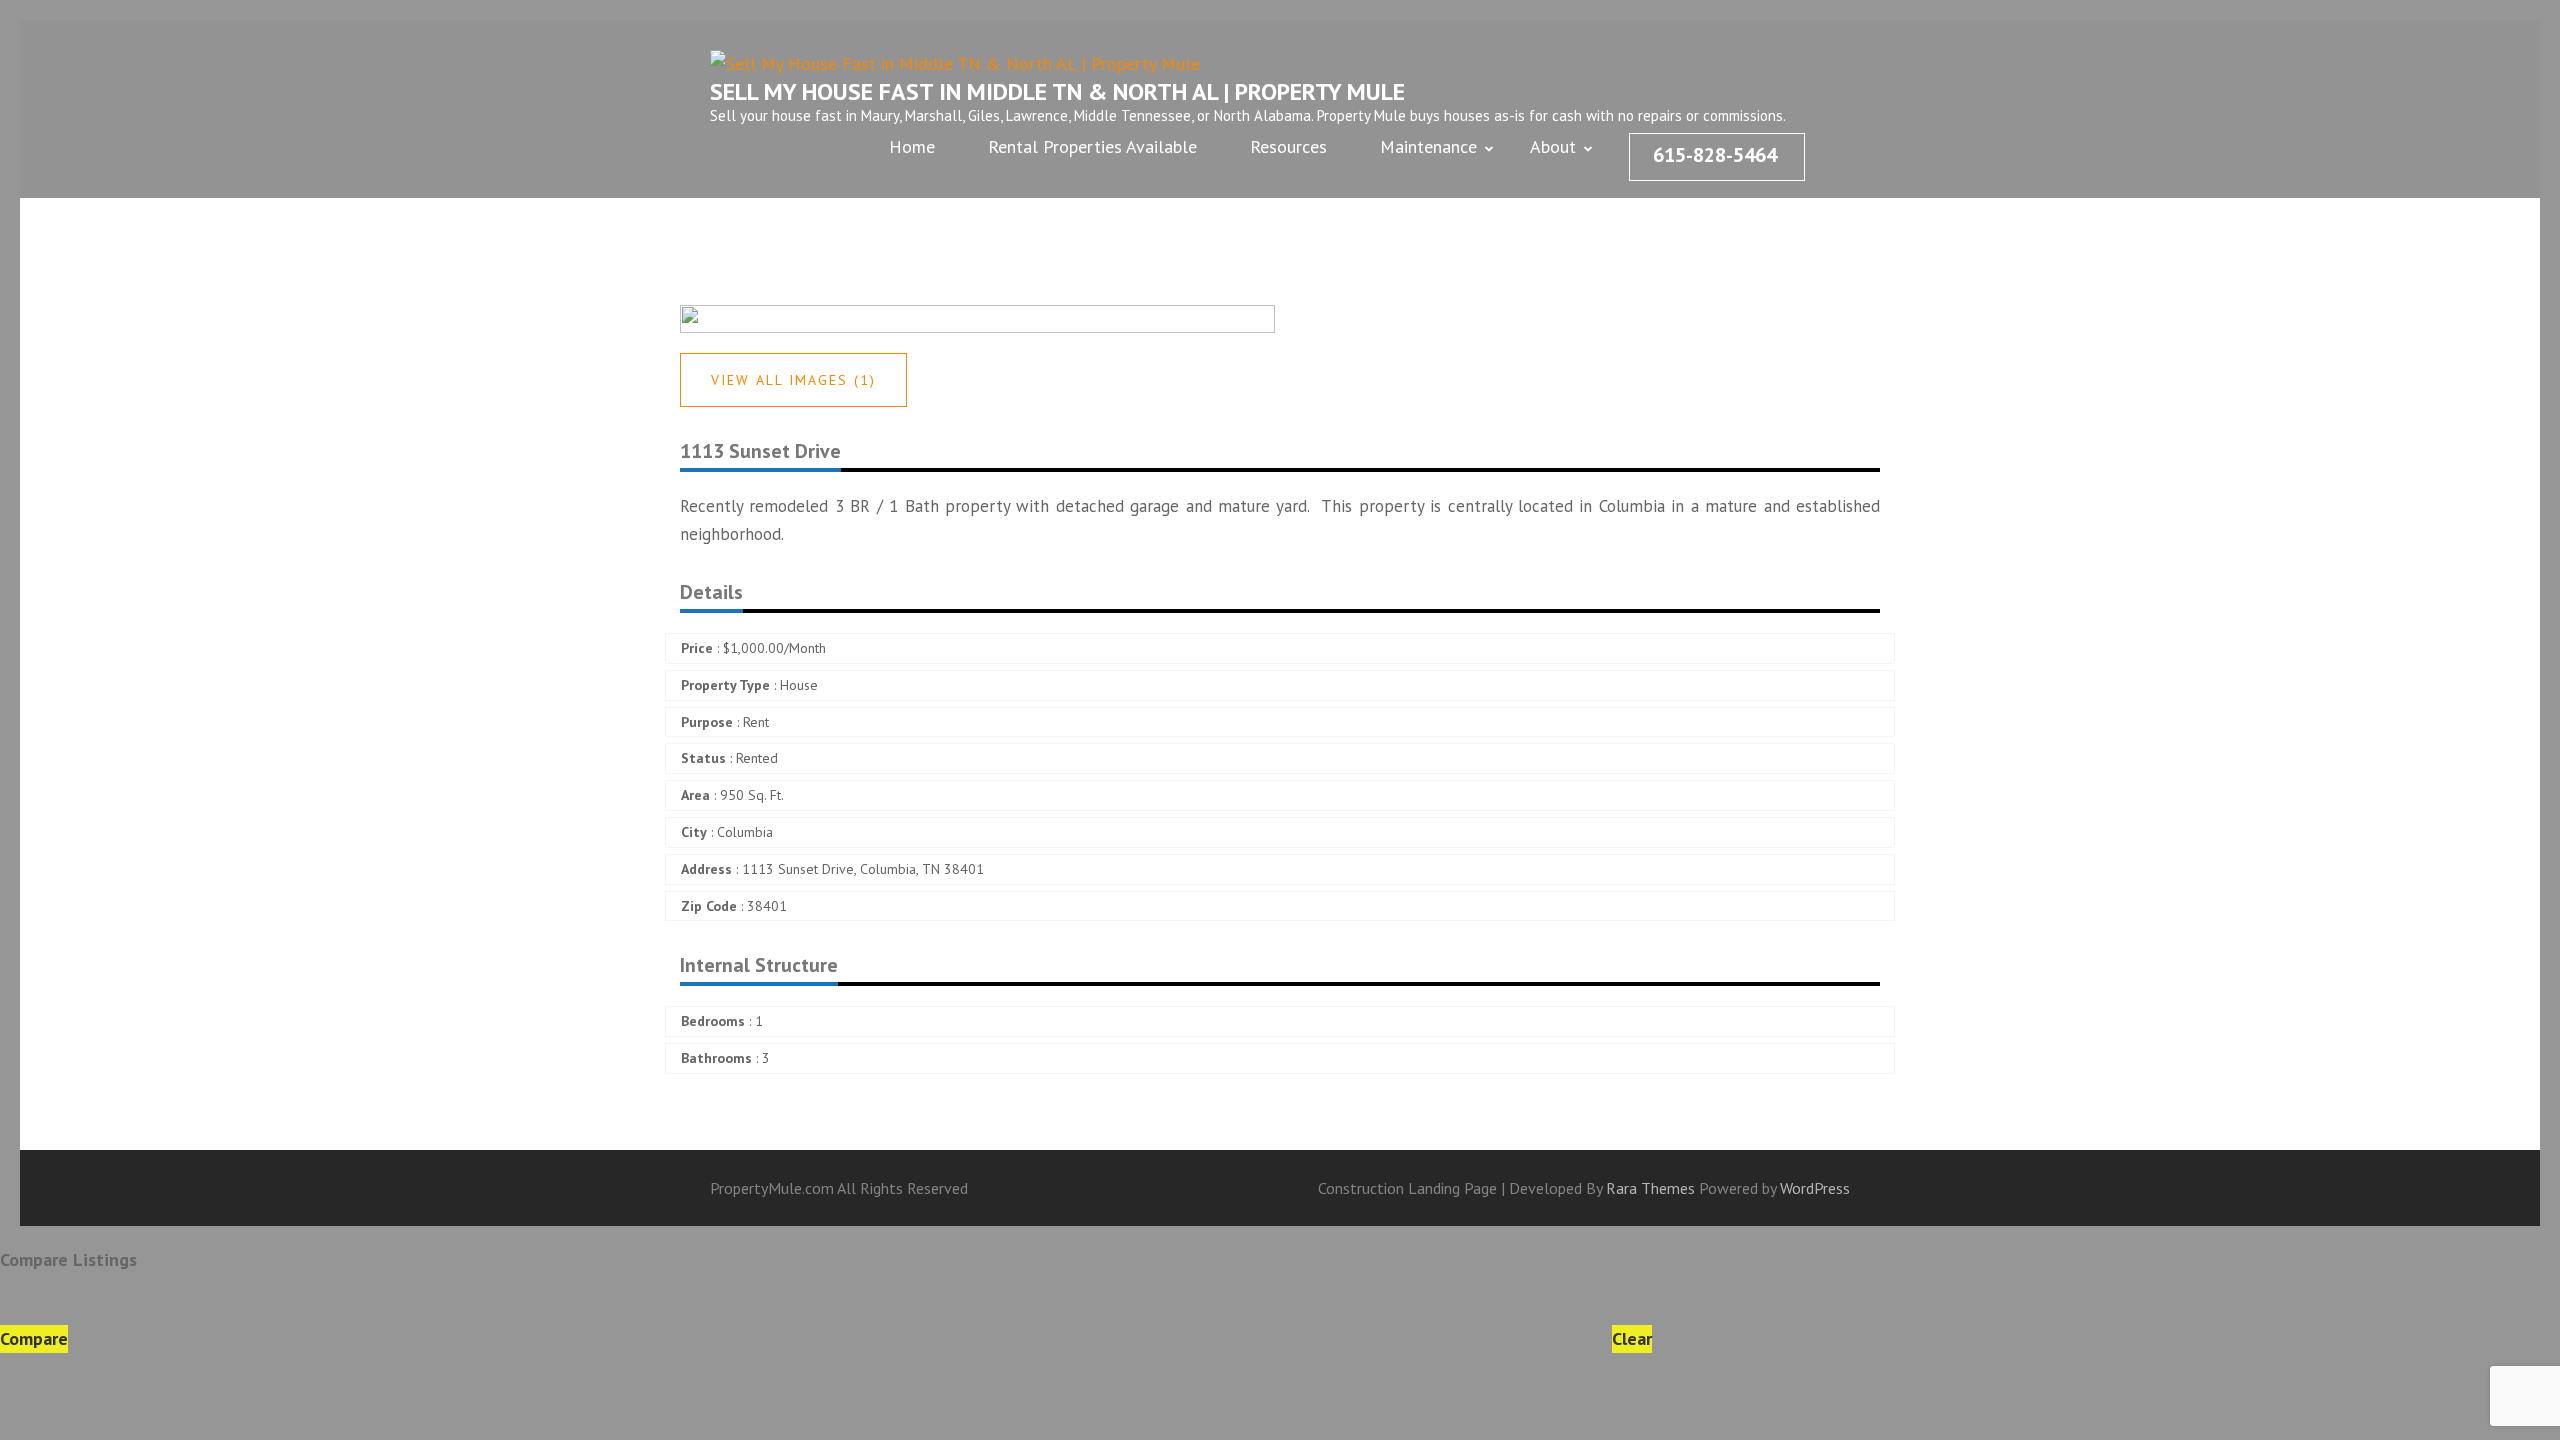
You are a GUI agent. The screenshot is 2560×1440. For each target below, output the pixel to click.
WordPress (1815, 1188)
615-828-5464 (1715, 155)
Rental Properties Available (1092, 146)
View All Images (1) (793, 380)
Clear (1632, 1338)
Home (912, 146)
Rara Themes (1652, 1188)
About (1553, 146)
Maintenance (1428, 146)
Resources (1288, 146)
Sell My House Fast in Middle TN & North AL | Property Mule (1057, 91)
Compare (34, 1338)
